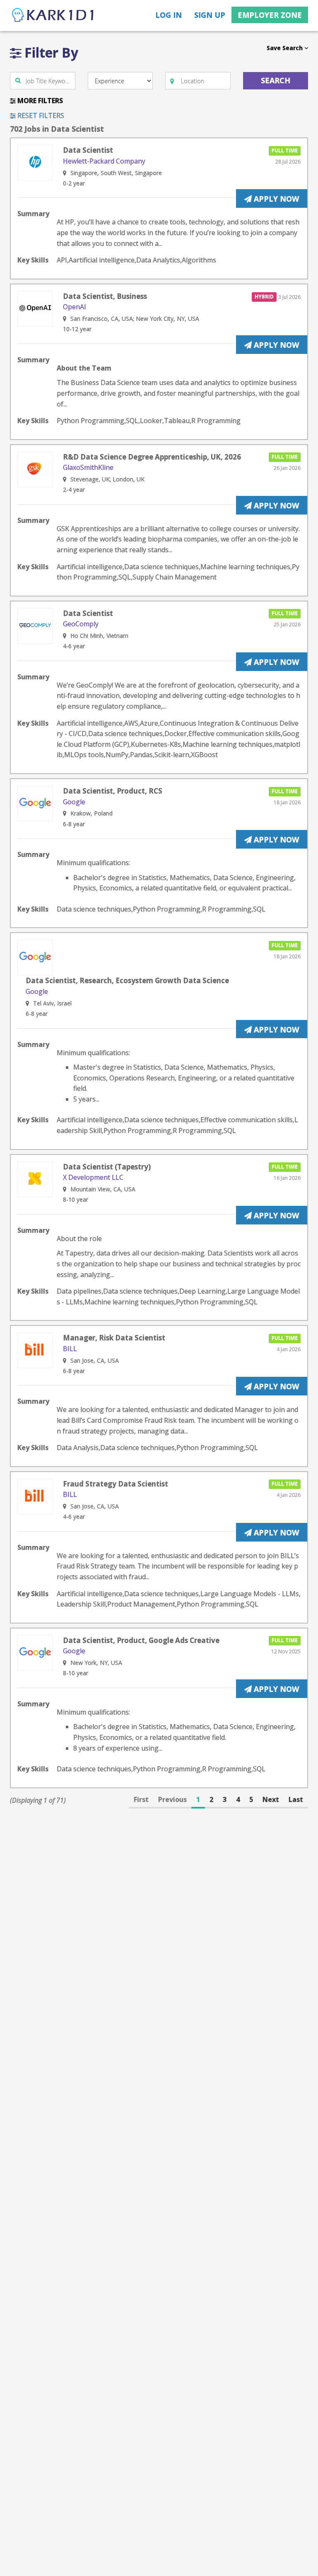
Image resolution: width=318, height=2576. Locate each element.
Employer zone (270, 15)
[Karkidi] (53, 16)
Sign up (210, 15)
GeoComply (81, 624)
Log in (169, 15)
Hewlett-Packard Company (104, 161)
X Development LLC (93, 1177)
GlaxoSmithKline (88, 467)
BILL (70, 1349)
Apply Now (275, 199)
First (141, 1799)
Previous (172, 1799)
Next (271, 1799)
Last (296, 1799)
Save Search (285, 48)
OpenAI (75, 307)
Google (74, 802)
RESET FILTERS (40, 115)
